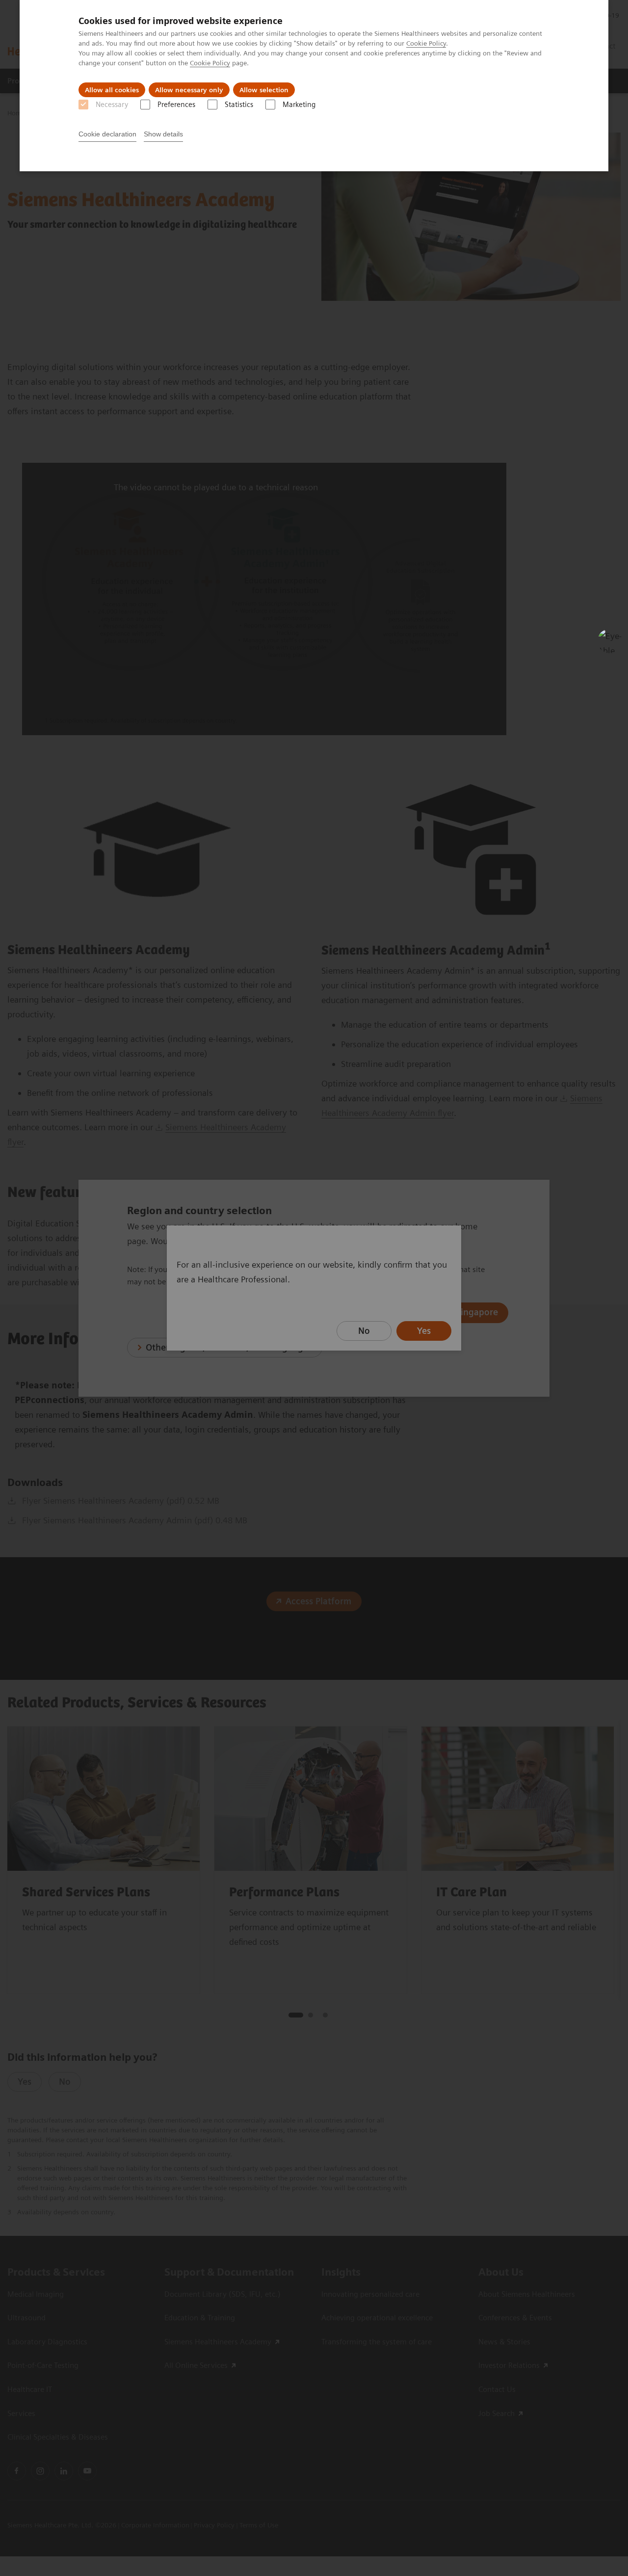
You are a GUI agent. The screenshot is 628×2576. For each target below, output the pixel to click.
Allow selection (264, 90)
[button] (610, 641)
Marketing (299, 105)
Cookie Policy (426, 43)
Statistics (239, 105)
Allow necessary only (189, 90)
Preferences (176, 105)
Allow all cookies (112, 90)
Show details (163, 134)
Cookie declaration (107, 134)
